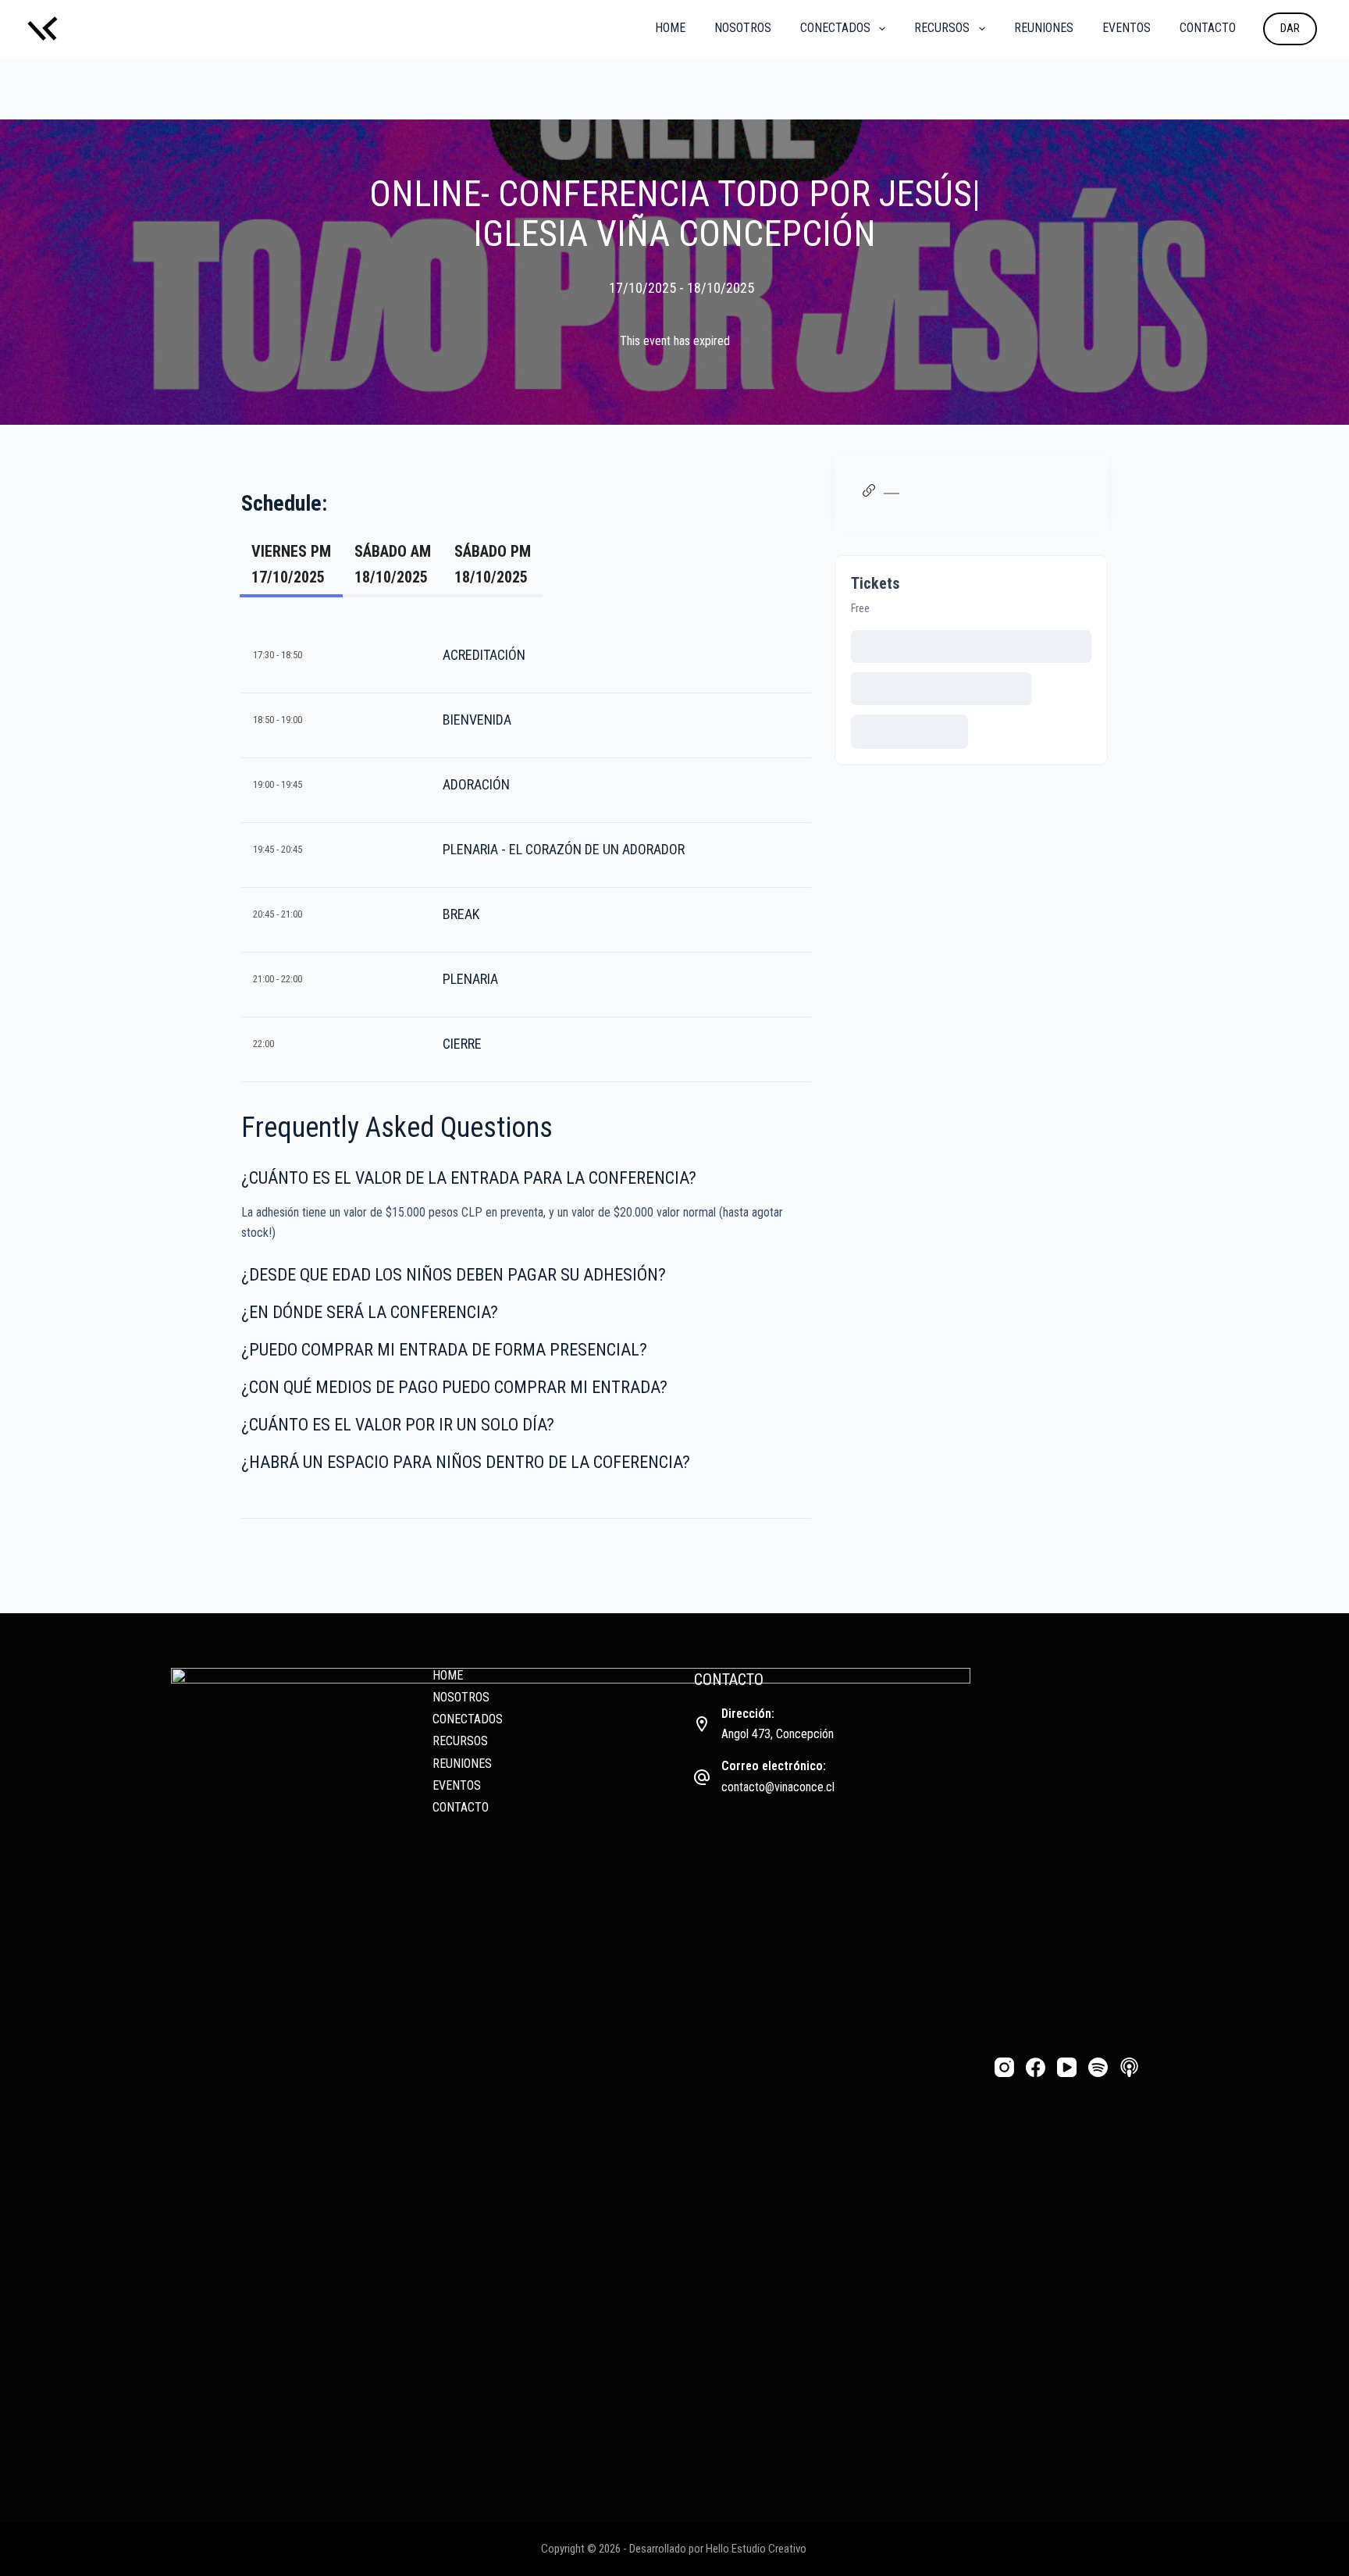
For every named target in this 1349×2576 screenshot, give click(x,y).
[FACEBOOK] (944, 493)
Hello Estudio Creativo (756, 2549)
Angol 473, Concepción (778, 1734)
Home (670, 28)
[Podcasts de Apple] (1129, 2067)
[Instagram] (1004, 2067)
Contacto (1208, 28)
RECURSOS (942, 28)
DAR (1290, 28)
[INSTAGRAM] (915, 493)
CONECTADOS (835, 28)
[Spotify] (1098, 2067)
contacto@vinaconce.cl (778, 1787)
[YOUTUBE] (929, 493)
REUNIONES (1044, 28)
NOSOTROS (743, 28)
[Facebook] (1036, 2067)
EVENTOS (1127, 28)
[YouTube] (1067, 2067)
